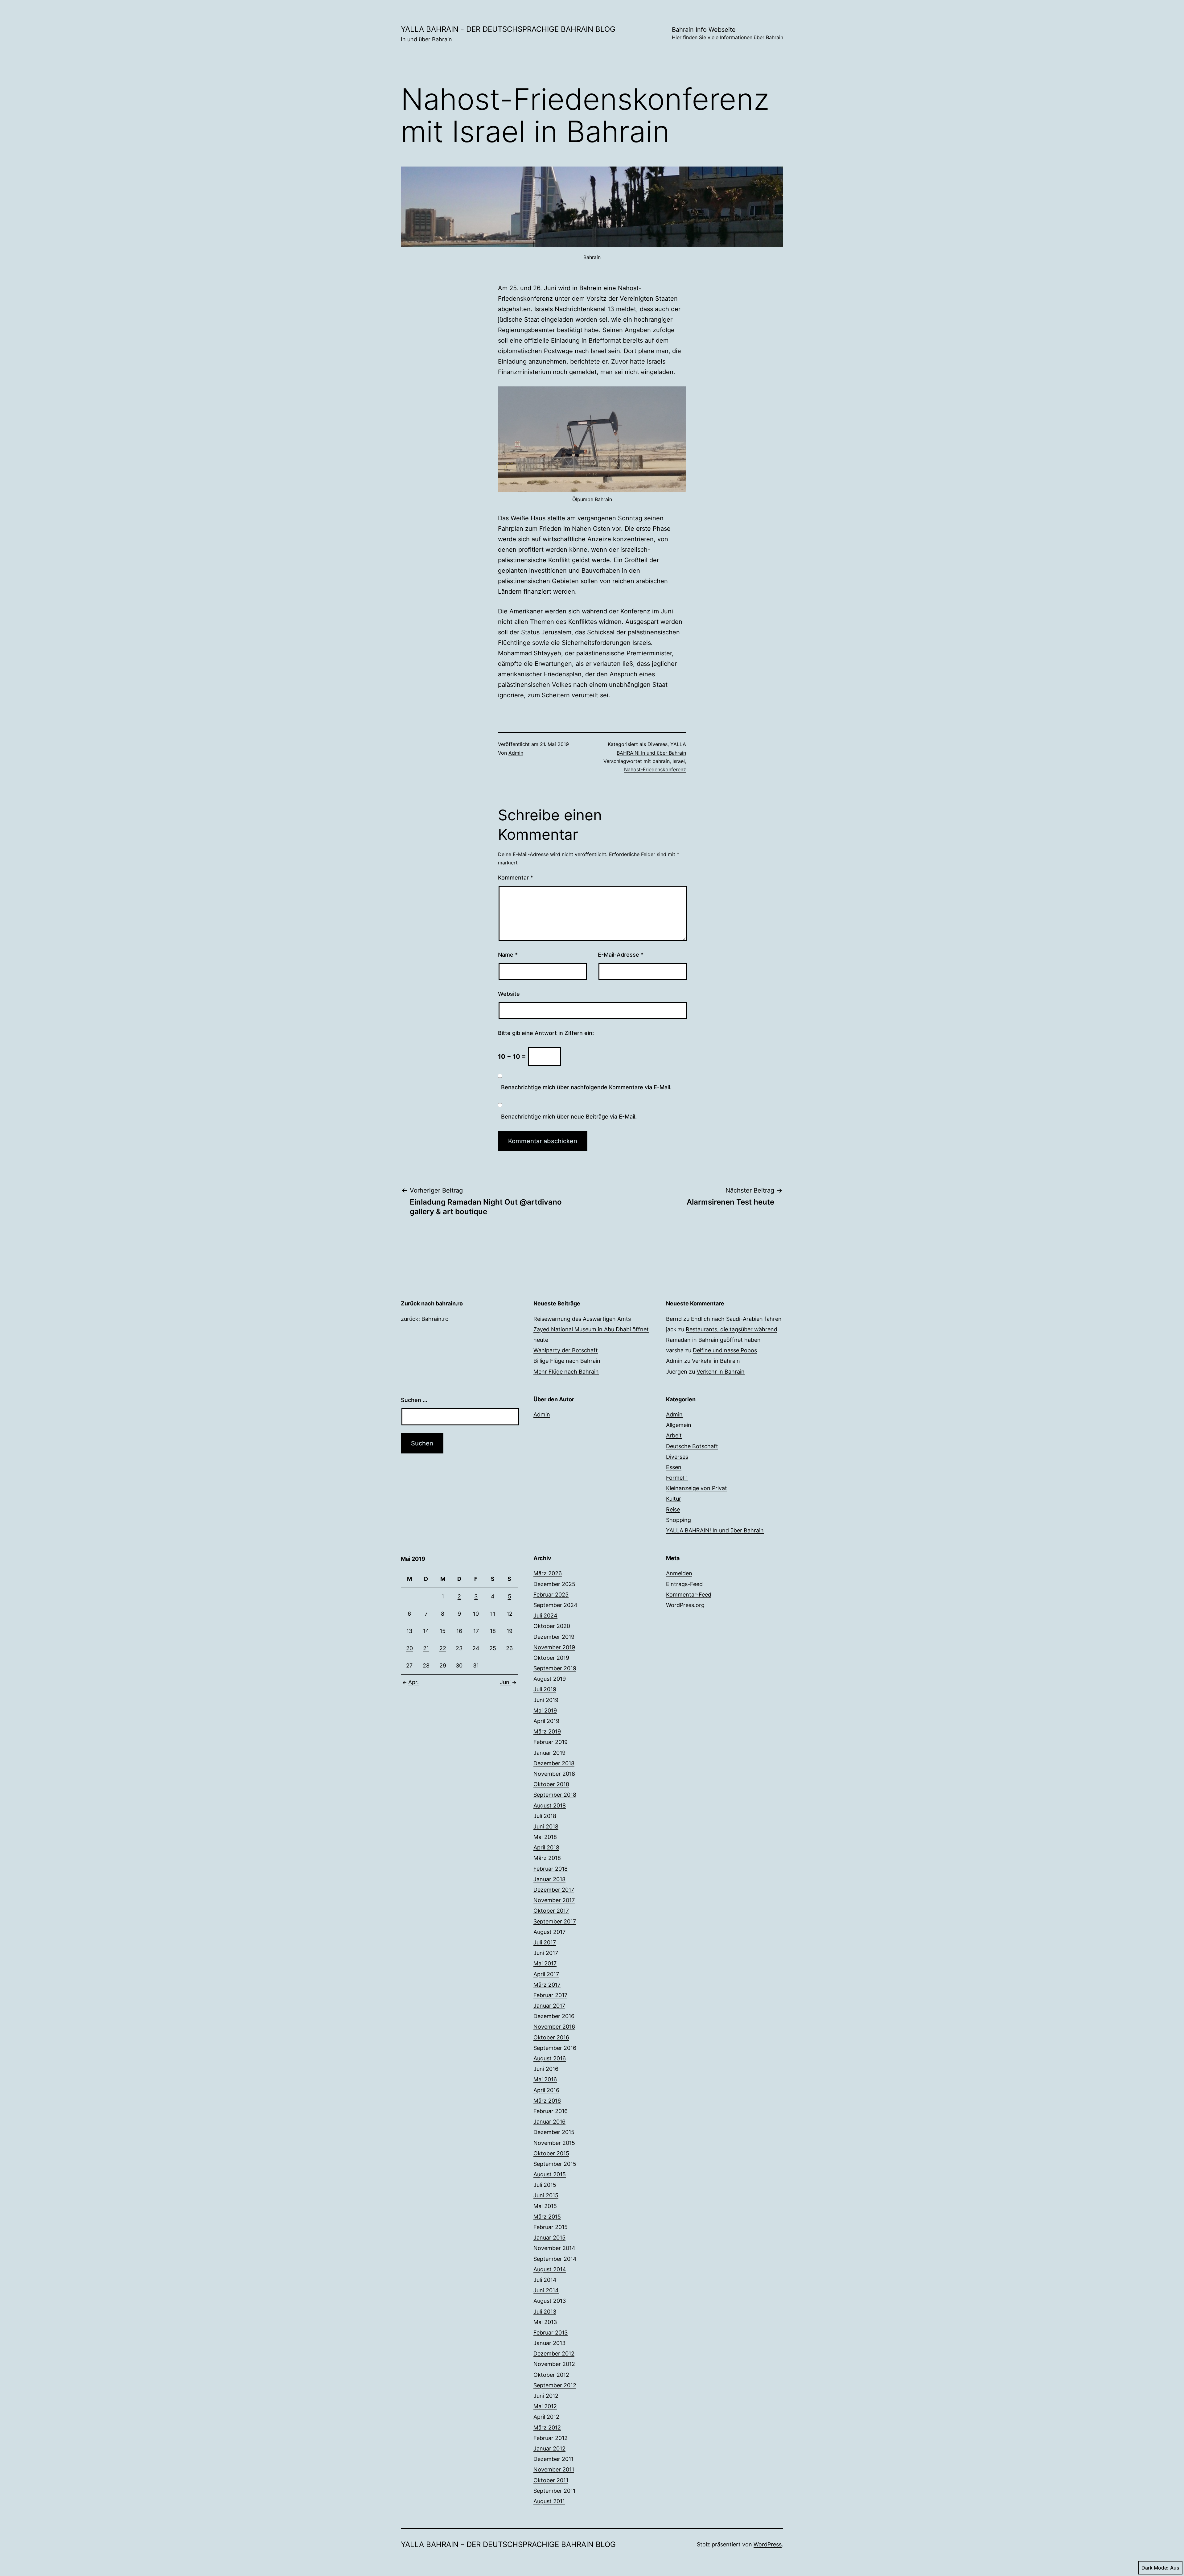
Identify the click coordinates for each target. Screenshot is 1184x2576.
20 (409, 1648)
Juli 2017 (545, 1942)
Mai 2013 (545, 2322)
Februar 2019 (551, 1742)
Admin (516, 753)
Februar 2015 (551, 2227)
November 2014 (554, 2248)
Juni (505, 1682)
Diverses (658, 744)
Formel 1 (677, 1478)
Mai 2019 (545, 1710)
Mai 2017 (545, 1963)
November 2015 (554, 2143)
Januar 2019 (549, 1753)
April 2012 (546, 2417)
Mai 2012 (545, 2406)
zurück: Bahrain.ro (425, 1319)
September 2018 (555, 1795)
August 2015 (550, 2174)
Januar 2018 (549, 1879)
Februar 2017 (550, 1995)
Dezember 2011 (553, 2459)
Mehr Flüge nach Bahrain (566, 1372)
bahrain (661, 761)
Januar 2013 (549, 2343)
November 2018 (554, 1774)
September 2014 (555, 2259)
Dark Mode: (1155, 2568)
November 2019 (554, 1647)
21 (426, 1648)
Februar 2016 (551, 2111)
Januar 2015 (549, 2238)
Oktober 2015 (551, 2153)
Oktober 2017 (551, 1911)
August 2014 (550, 2269)
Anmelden (679, 1573)
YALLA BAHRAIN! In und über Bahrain (715, 1530)
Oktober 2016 (551, 2037)
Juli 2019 (545, 1689)
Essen (674, 1467)
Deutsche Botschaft (692, 1446)
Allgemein (679, 1425)
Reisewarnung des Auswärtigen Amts (582, 1319)
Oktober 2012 (551, 2375)
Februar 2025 (551, 1595)
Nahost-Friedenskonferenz (655, 769)
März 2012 (547, 2428)
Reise (673, 1509)
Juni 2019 (546, 1700)
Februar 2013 (551, 2333)
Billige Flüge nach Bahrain (567, 1361)
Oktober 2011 (551, 2480)
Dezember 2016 (554, 2016)
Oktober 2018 (551, 1784)
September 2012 (555, 2385)
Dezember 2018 (554, 1763)
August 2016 (550, 2058)
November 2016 (554, 2027)
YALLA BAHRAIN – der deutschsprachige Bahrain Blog (508, 2544)
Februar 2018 (551, 1869)
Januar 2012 (549, 2448)
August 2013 (550, 2301)
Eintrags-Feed (684, 1584)
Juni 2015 (546, 2195)
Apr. (413, 1682)
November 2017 (554, 1900)
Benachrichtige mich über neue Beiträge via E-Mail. (569, 1117)
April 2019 (546, 1721)
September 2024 (555, 1605)
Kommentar (516, 878)
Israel (679, 761)
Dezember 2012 (554, 2353)
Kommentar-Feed (689, 1595)
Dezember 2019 (554, 1637)
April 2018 (546, 1847)
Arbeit (674, 1435)
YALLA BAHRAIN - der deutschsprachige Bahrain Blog (508, 29)
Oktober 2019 (551, 1658)
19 (510, 1631)
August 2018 (550, 1805)
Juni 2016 (546, 2069)
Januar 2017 (549, 2006)
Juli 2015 (545, 2185)
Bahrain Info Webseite (728, 33)
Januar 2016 (549, 2122)
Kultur (674, 1499)
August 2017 (549, 1932)
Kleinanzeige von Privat (697, 1488)
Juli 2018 (545, 1816)
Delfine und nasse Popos (725, 1350)
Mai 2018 (545, 1837)
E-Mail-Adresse (621, 955)
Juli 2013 (545, 2312)
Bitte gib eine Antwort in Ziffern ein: (546, 1033)
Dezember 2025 (554, 1584)
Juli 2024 (545, 1616)
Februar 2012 (551, 2438)
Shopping (678, 1520)
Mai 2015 (545, 2206)
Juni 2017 (546, 1953)
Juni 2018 (546, 1826)
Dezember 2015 (554, 2132)
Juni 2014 (546, 2290)
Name (508, 955)
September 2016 (555, 2048)
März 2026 (548, 1573)
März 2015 (547, 2217)
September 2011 (554, 2491)
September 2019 (555, 1668)
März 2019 (547, 1731)
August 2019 (550, 1679)
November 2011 (554, 2469)
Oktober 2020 (552, 1626)
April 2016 (546, 2090)
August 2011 (549, 2501)
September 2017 (555, 1921)
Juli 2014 (545, 2280)
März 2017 (547, 1985)
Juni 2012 (546, 2396)
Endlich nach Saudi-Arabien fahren (736, 1319)
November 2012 (554, 2364)
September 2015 (555, 2164)
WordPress (768, 2544)
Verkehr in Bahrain (716, 1361)
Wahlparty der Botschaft (566, 1350)
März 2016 (547, 2101)
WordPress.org (685, 1605)
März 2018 (547, 1858)
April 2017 (546, 1974)
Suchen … (414, 1400)
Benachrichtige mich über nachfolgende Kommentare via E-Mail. (586, 1087)
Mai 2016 (545, 2079)
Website (509, 994)
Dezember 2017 (554, 1890)
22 (443, 1648)
